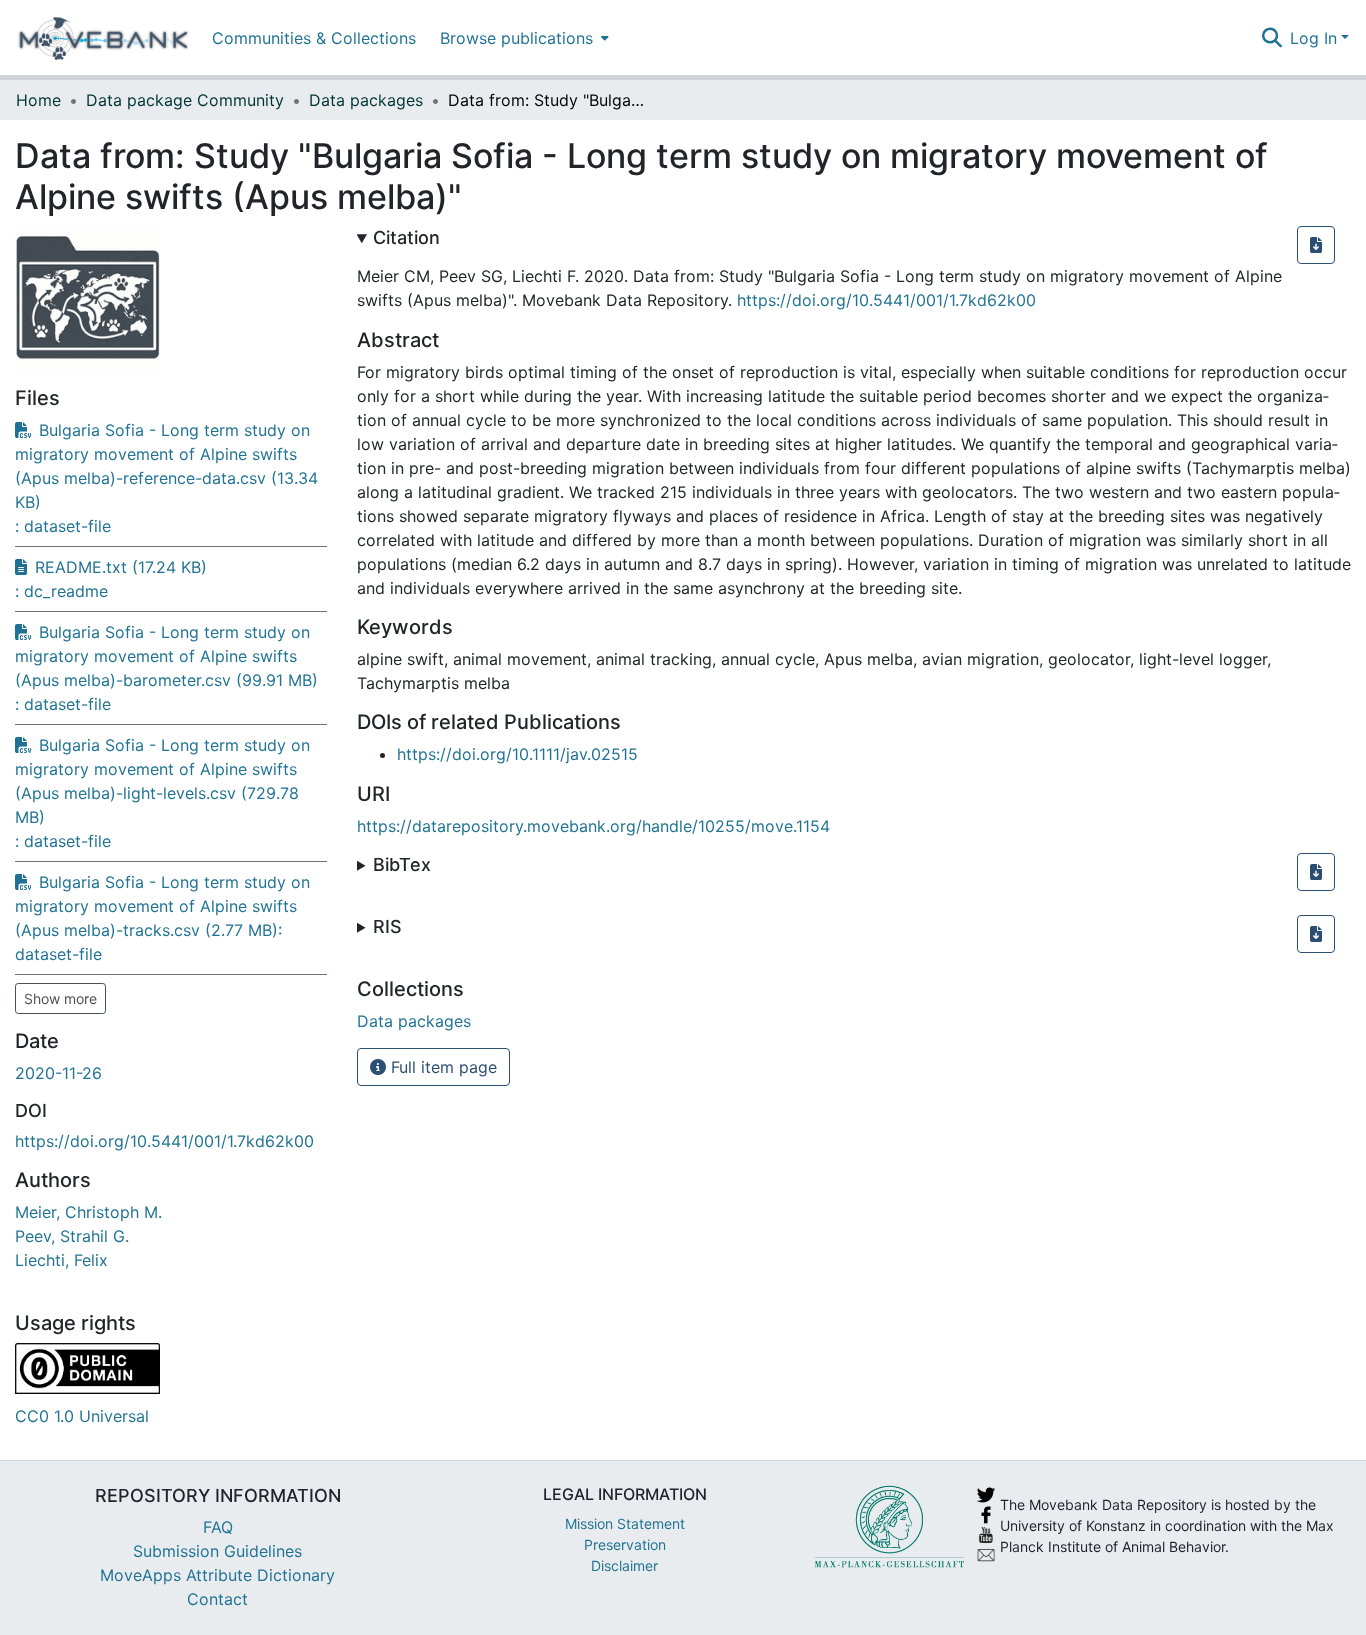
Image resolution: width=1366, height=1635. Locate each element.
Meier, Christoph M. (88, 1212)
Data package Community (185, 100)
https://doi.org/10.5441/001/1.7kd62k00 (164, 1141)
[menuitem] (522, 37)
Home (38, 100)
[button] (1316, 245)
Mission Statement (625, 1523)
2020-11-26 (58, 1073)
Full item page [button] (441, 1067)
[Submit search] (1271, 38)
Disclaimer (624, 1565)
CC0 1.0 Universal (82, 1416)
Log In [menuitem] (1313, 38)
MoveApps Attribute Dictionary (217, 1575)
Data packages (366, 100)
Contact (217, 1599)
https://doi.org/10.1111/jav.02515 (517, 754)
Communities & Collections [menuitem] (314, 38)
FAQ (218, 1527)
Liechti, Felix (61, 1260)
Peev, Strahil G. (72, 1236)
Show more (60, 998)
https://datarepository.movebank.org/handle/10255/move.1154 (593, 826)
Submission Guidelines (217, 1551)
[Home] (103, 38)
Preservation (625, 1544)
